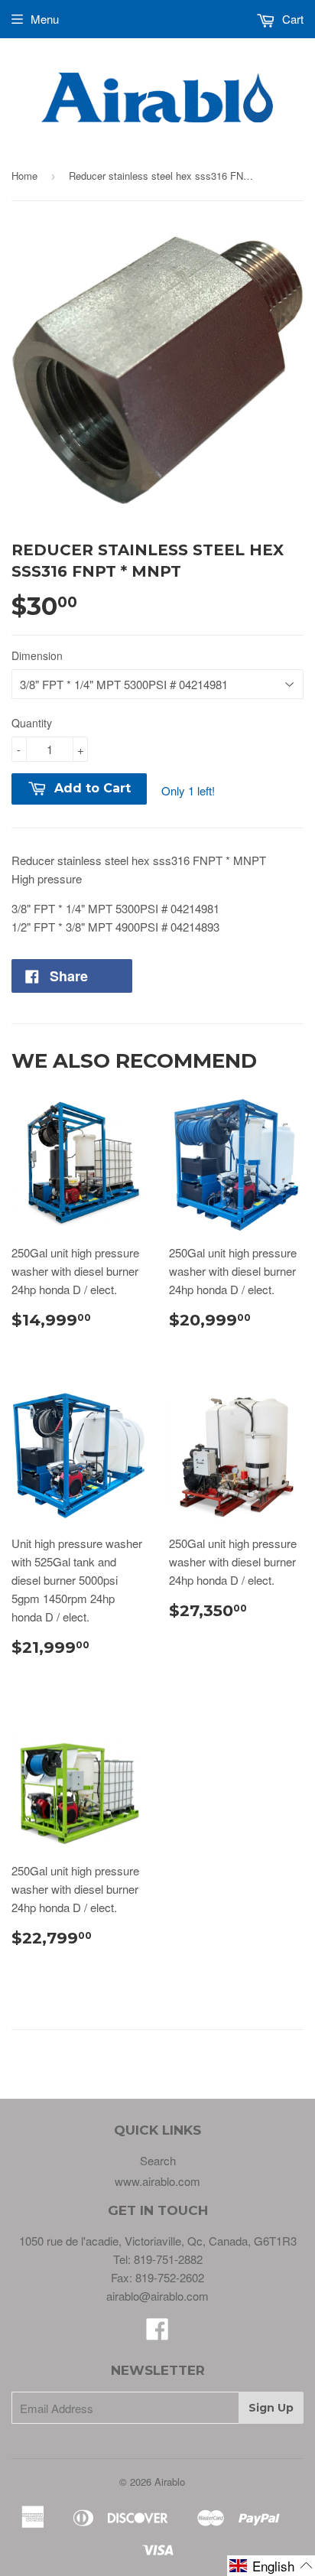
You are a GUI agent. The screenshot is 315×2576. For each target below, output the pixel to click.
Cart (291, 19)
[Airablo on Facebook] (157, 2333)
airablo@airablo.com (157, 2296)
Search (158, 2160)
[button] (271, 2566)
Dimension (37, 655)
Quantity (32, 723)
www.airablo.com (157, 2181)
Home (24, 176)
